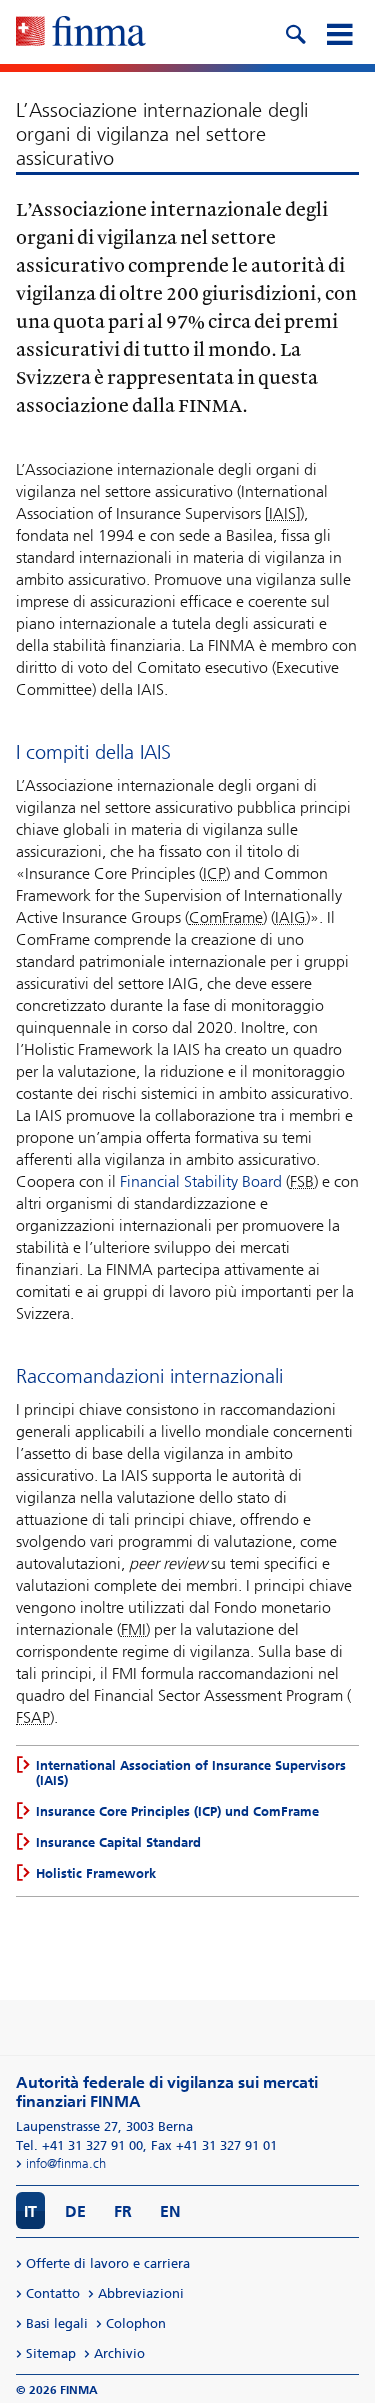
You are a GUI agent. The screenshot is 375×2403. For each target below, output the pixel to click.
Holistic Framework (96, 1873)
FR (123, 2211)
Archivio (119, 2353)
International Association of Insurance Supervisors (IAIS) (191, 1773)
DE (75, 2211)
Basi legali (57, 2323)
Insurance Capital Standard (118, 1842)
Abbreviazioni (141, 2293)
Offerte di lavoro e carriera (108, 2263)
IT (30, 2211)
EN (170, 2211)
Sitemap (51, 2353)
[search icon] (295, 32)
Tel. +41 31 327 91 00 (79, 2145)
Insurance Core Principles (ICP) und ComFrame (177, 1811)
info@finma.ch (66, 2163)
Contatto (53, 2293)
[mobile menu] (339, 32)
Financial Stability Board (201, 1181)
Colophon (136, 2323)
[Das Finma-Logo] (81, 33)
